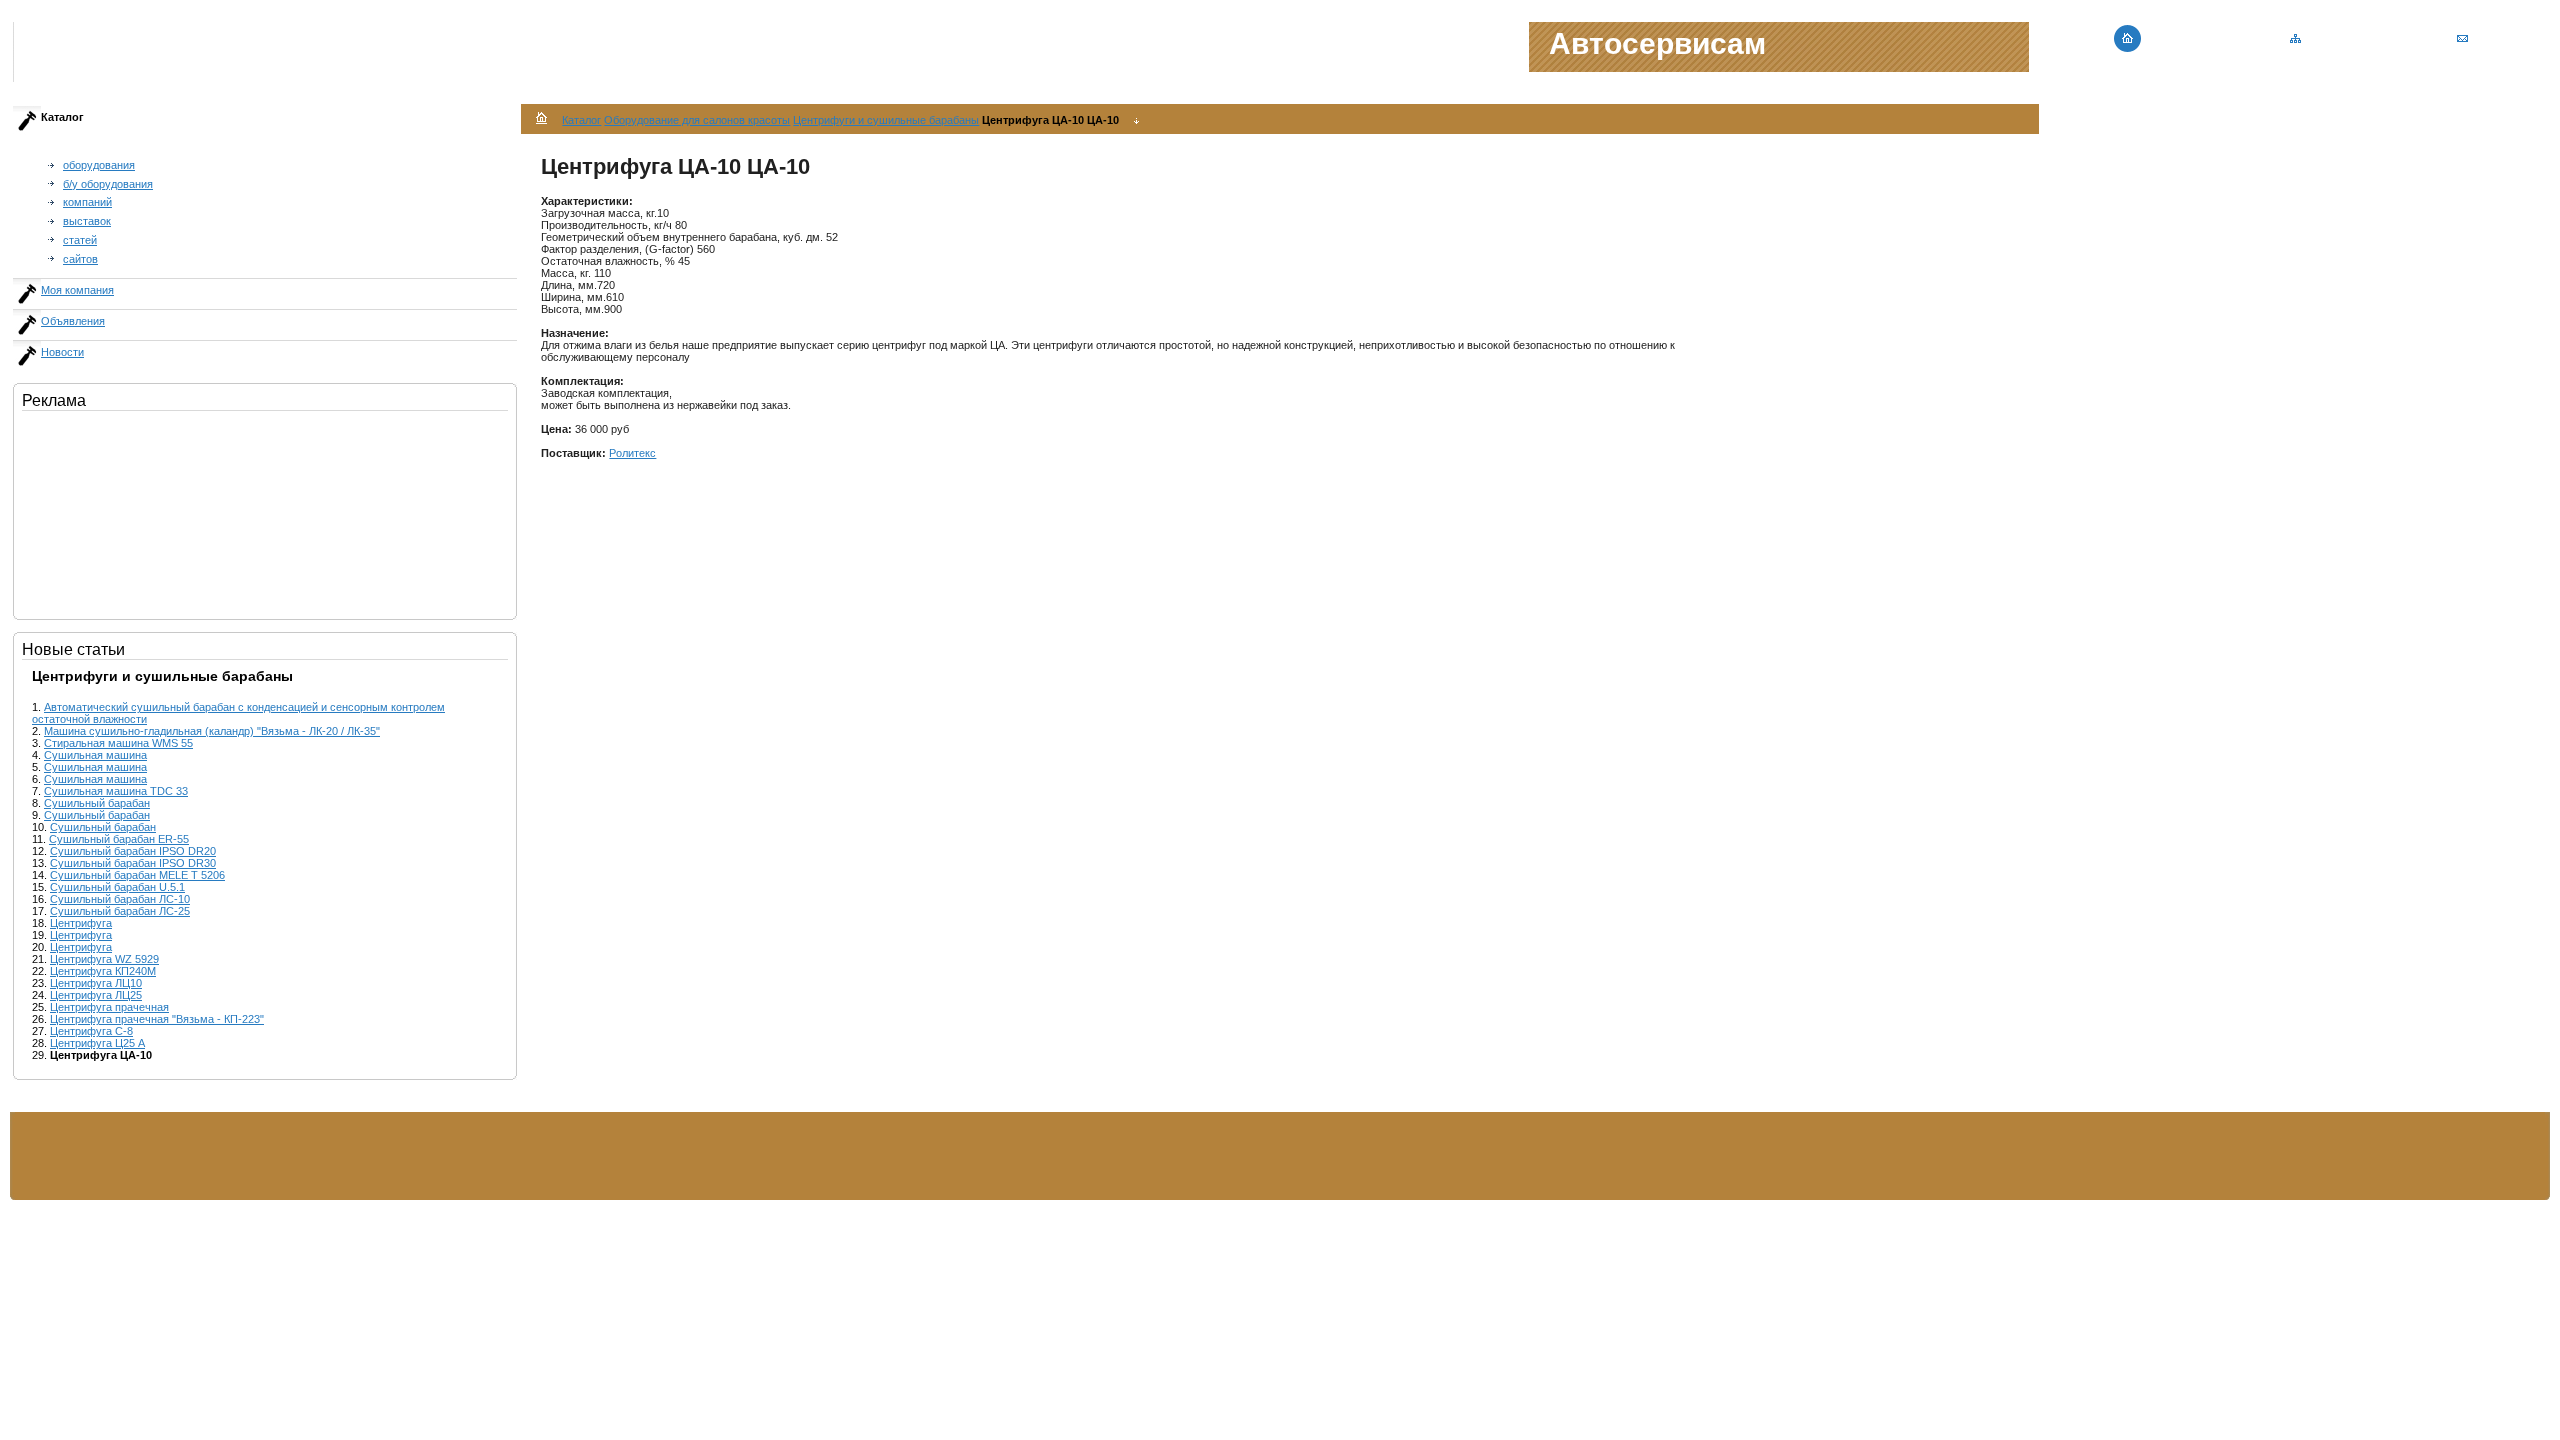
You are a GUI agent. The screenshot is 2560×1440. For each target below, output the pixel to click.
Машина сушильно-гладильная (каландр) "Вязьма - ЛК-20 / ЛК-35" (212, 731)
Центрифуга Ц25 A (97, 1043)
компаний (87, 202)
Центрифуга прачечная (109, 1007)
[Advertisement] (122, 511)
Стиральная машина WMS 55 (118, 743)
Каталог (581, 120)
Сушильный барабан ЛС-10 (120, 899)
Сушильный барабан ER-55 (119, 839)
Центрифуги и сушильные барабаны (886, 120)
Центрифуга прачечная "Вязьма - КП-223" (157, 1019)
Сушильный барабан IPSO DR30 (133, 863)
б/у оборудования (108, 184)
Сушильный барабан (97, 803)
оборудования (99, 165)
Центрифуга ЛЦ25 (96, 995)
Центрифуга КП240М (103, 971)
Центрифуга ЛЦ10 (96, 983)
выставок (87, 221)
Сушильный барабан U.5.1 (117, 887)
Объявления (73, 321)
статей (80, 240)
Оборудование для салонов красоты (697, 120)
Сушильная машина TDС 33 (116, 791)
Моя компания (77, 290)
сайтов (80, 259)
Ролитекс (632, 453)
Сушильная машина (95, 755)
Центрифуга (81, 923)
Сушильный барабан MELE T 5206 (137, 875)
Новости (62, 352)
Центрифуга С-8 (91, 1031)
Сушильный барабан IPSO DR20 (133, 851)
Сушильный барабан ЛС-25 (120, 911)
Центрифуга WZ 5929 (104, 959)
